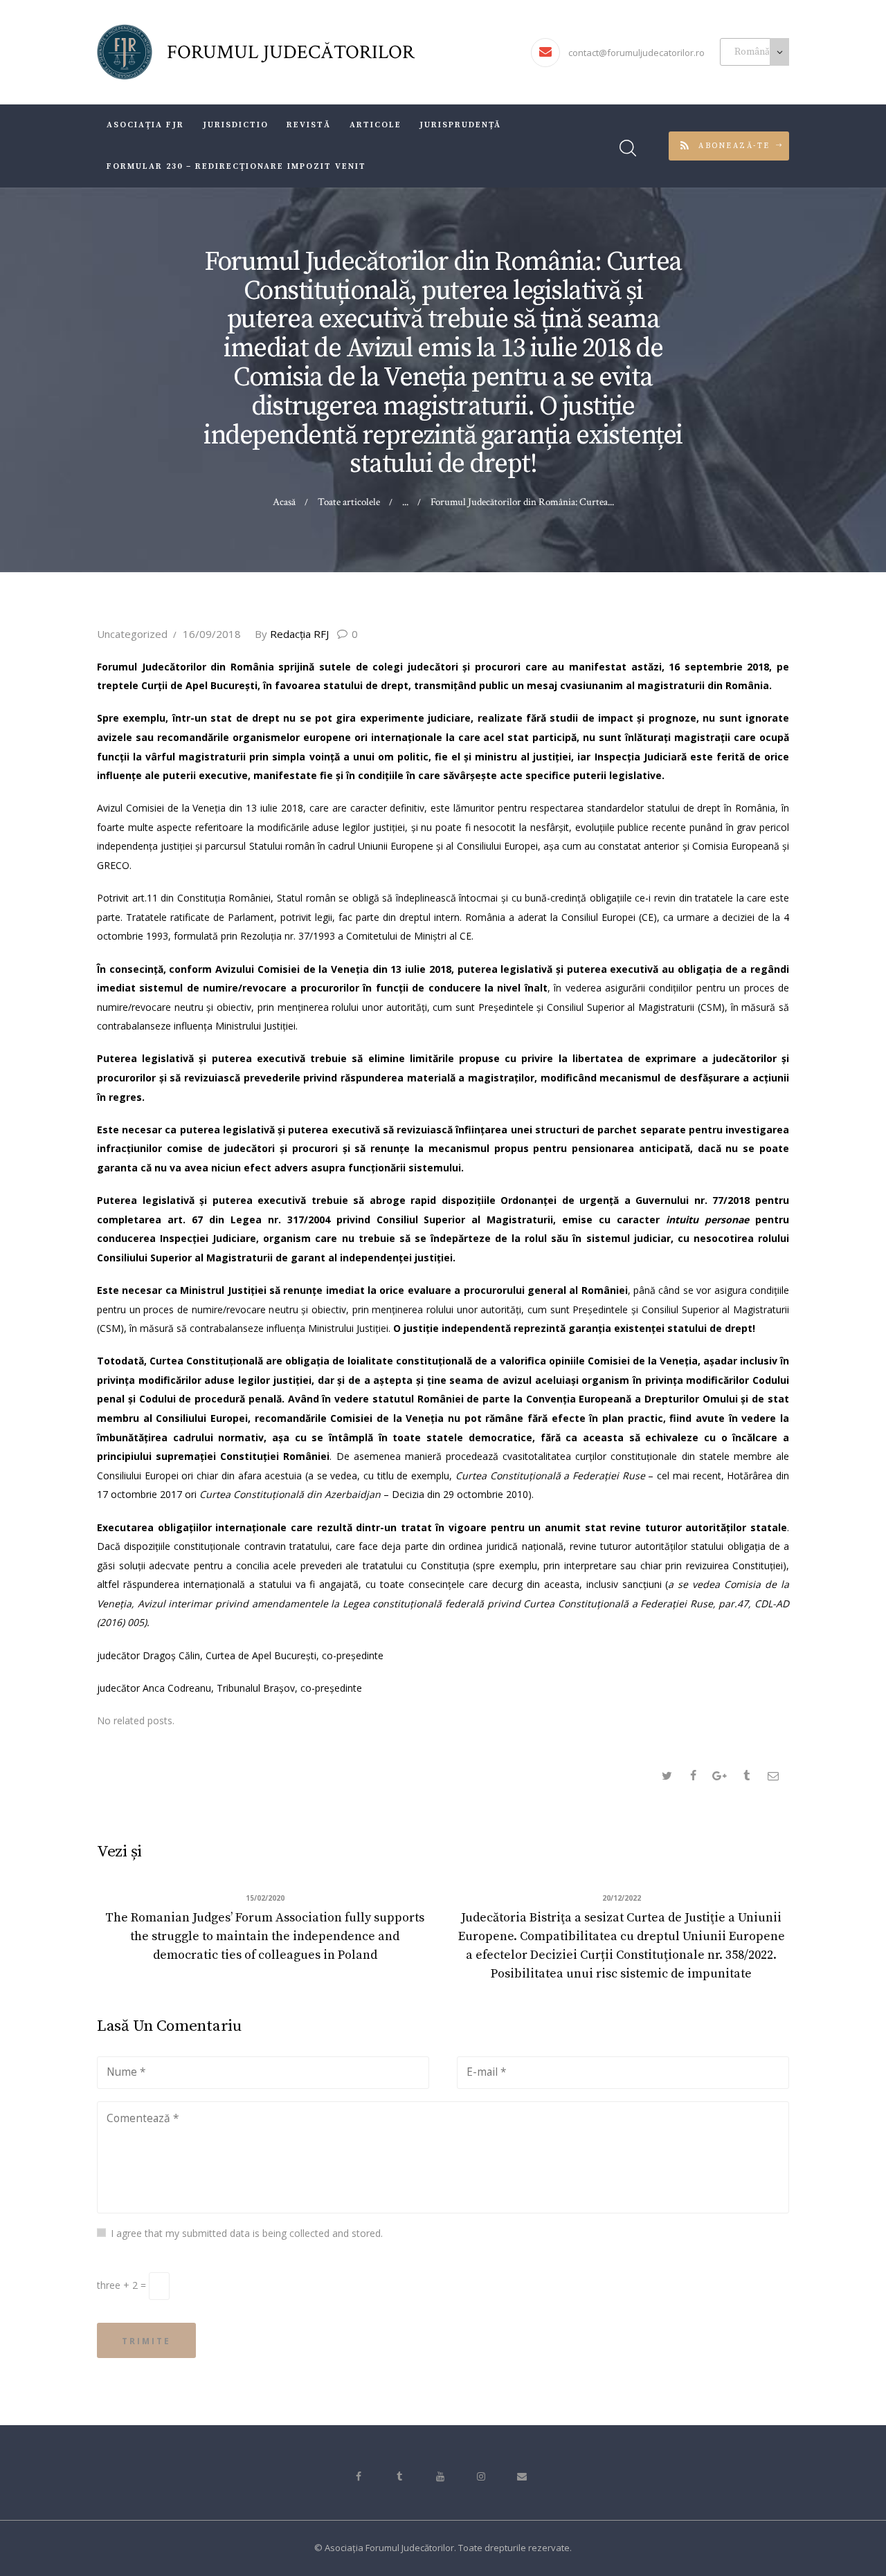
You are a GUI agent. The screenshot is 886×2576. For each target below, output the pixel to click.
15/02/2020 (265, 1898)
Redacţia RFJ (293, 634)
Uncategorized (132, 634)
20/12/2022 (622, 1898)
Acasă (284, 502)
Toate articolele (349, 502)
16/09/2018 (212, 634)
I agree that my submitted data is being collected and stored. (247, 2233)
